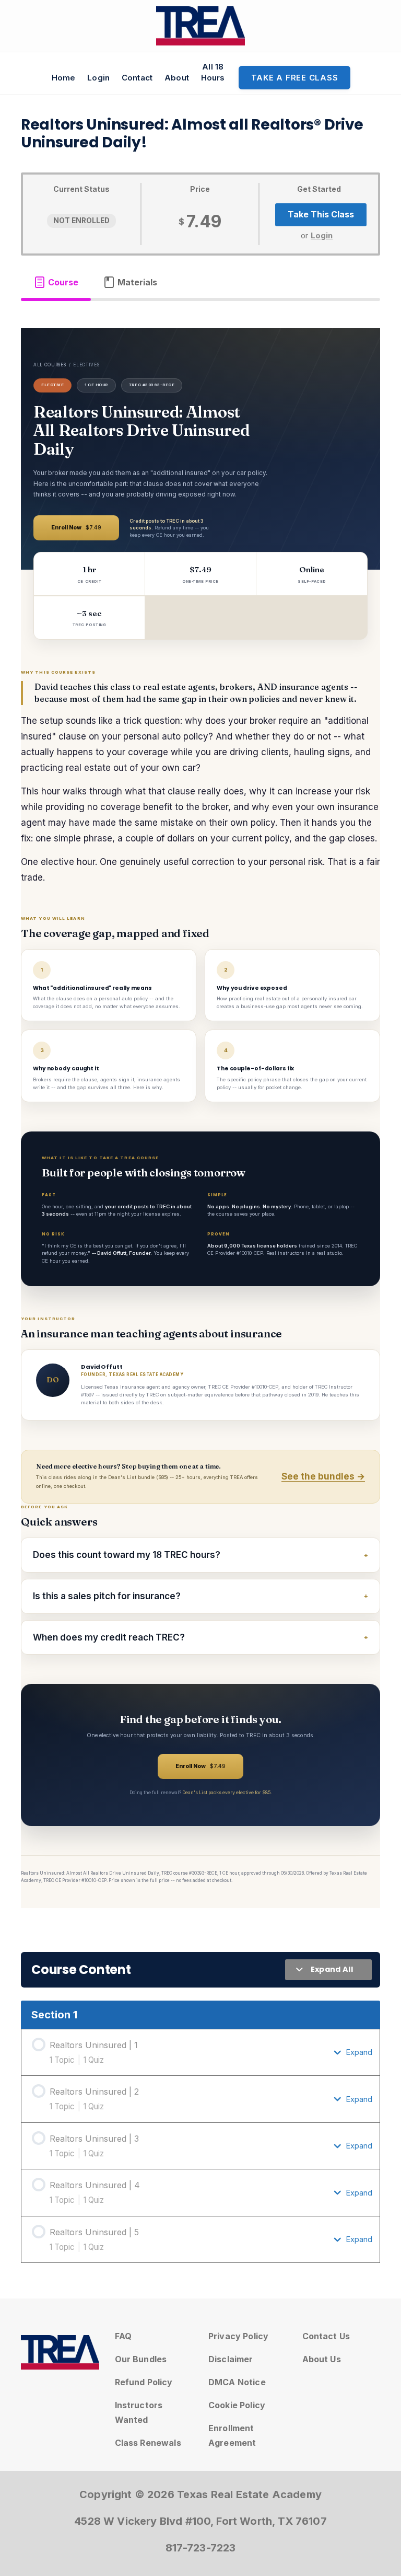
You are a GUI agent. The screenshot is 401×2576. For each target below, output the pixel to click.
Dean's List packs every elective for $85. (227, 1792)
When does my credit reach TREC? (109, 1637)
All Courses (50, 365)
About (177, 78)
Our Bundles (141, 2359)
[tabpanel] (200, 1118)
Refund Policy (144, 2382)
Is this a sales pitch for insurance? (107, 1596)
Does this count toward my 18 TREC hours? (127, 1555)
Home (64, 78)
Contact (137, 78)
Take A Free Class (295, 78)
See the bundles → (323, 1476)
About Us (322, 2359)
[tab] (56, 282)
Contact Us (326, 2336)
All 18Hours (213, 72)
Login (98, 78)
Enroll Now (76, 528)
